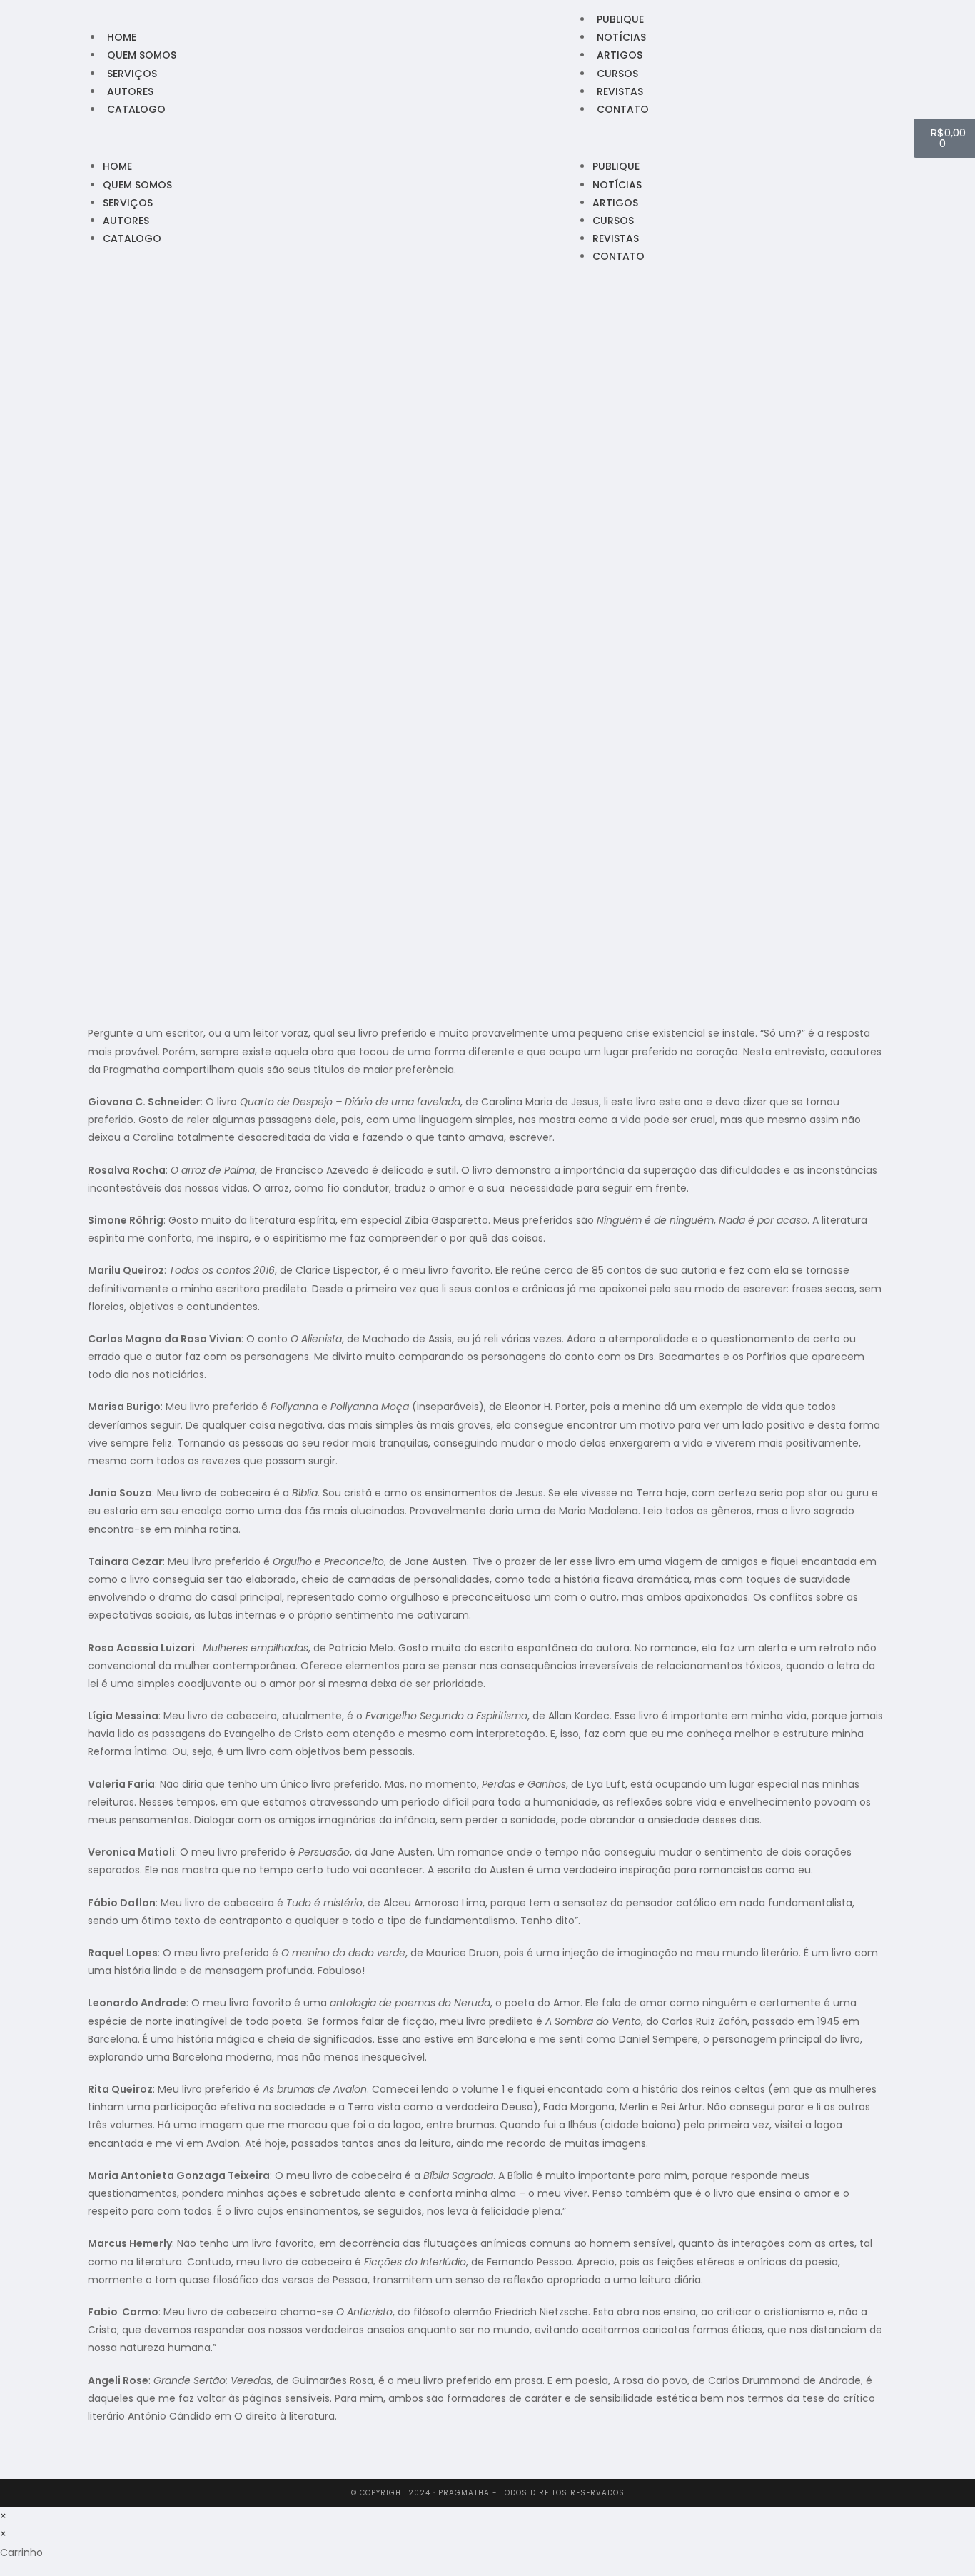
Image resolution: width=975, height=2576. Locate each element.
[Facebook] (27, 139)
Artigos (620, 55)
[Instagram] (46, 139)
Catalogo (136, 109)
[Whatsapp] (64, 139)
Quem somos (142, 55)
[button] (252, 138)
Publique (620, 19)
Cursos (617, 74)
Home (122, 37)
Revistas (620, 91)
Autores (130, 91)
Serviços (132, 74)
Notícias (621, 37)
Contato (623, 109)
